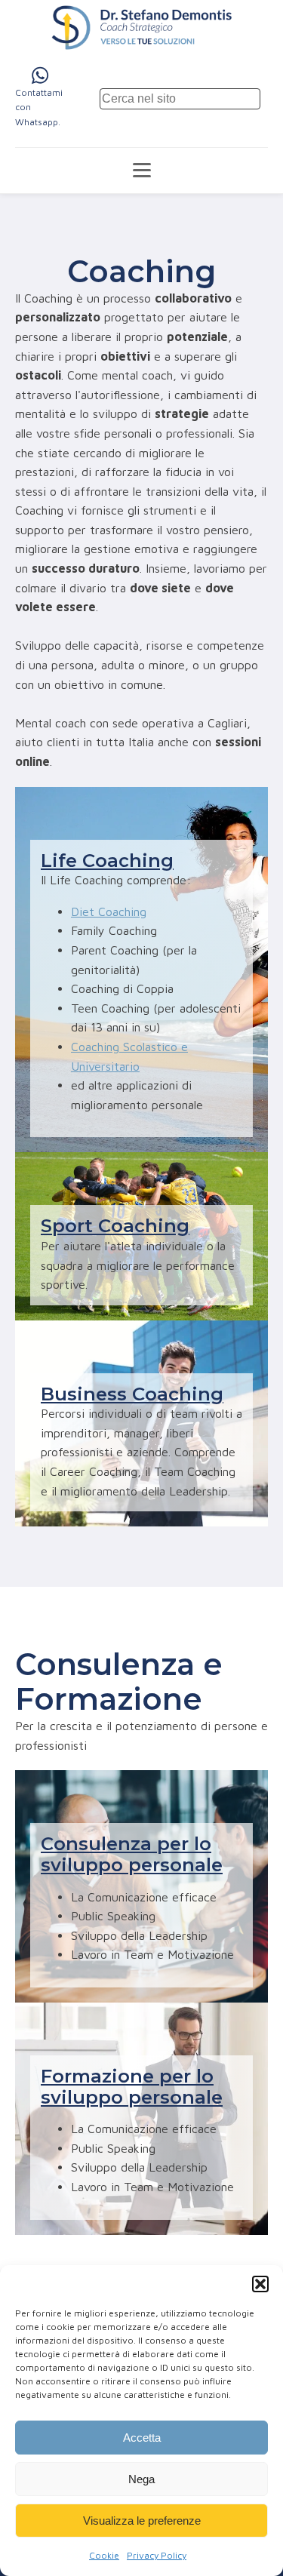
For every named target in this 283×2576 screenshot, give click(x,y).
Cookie (104, 2555)
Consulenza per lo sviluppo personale (132, 1854)
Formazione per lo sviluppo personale (132, 2087)
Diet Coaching (109, 911)
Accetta (142, 2438)
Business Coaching (132, 1394)
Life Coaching (107, 861)
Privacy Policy (157, 2555)
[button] (260, 2284)
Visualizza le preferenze (142, 2521)
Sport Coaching (115, 1226)
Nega (141, 2479)
